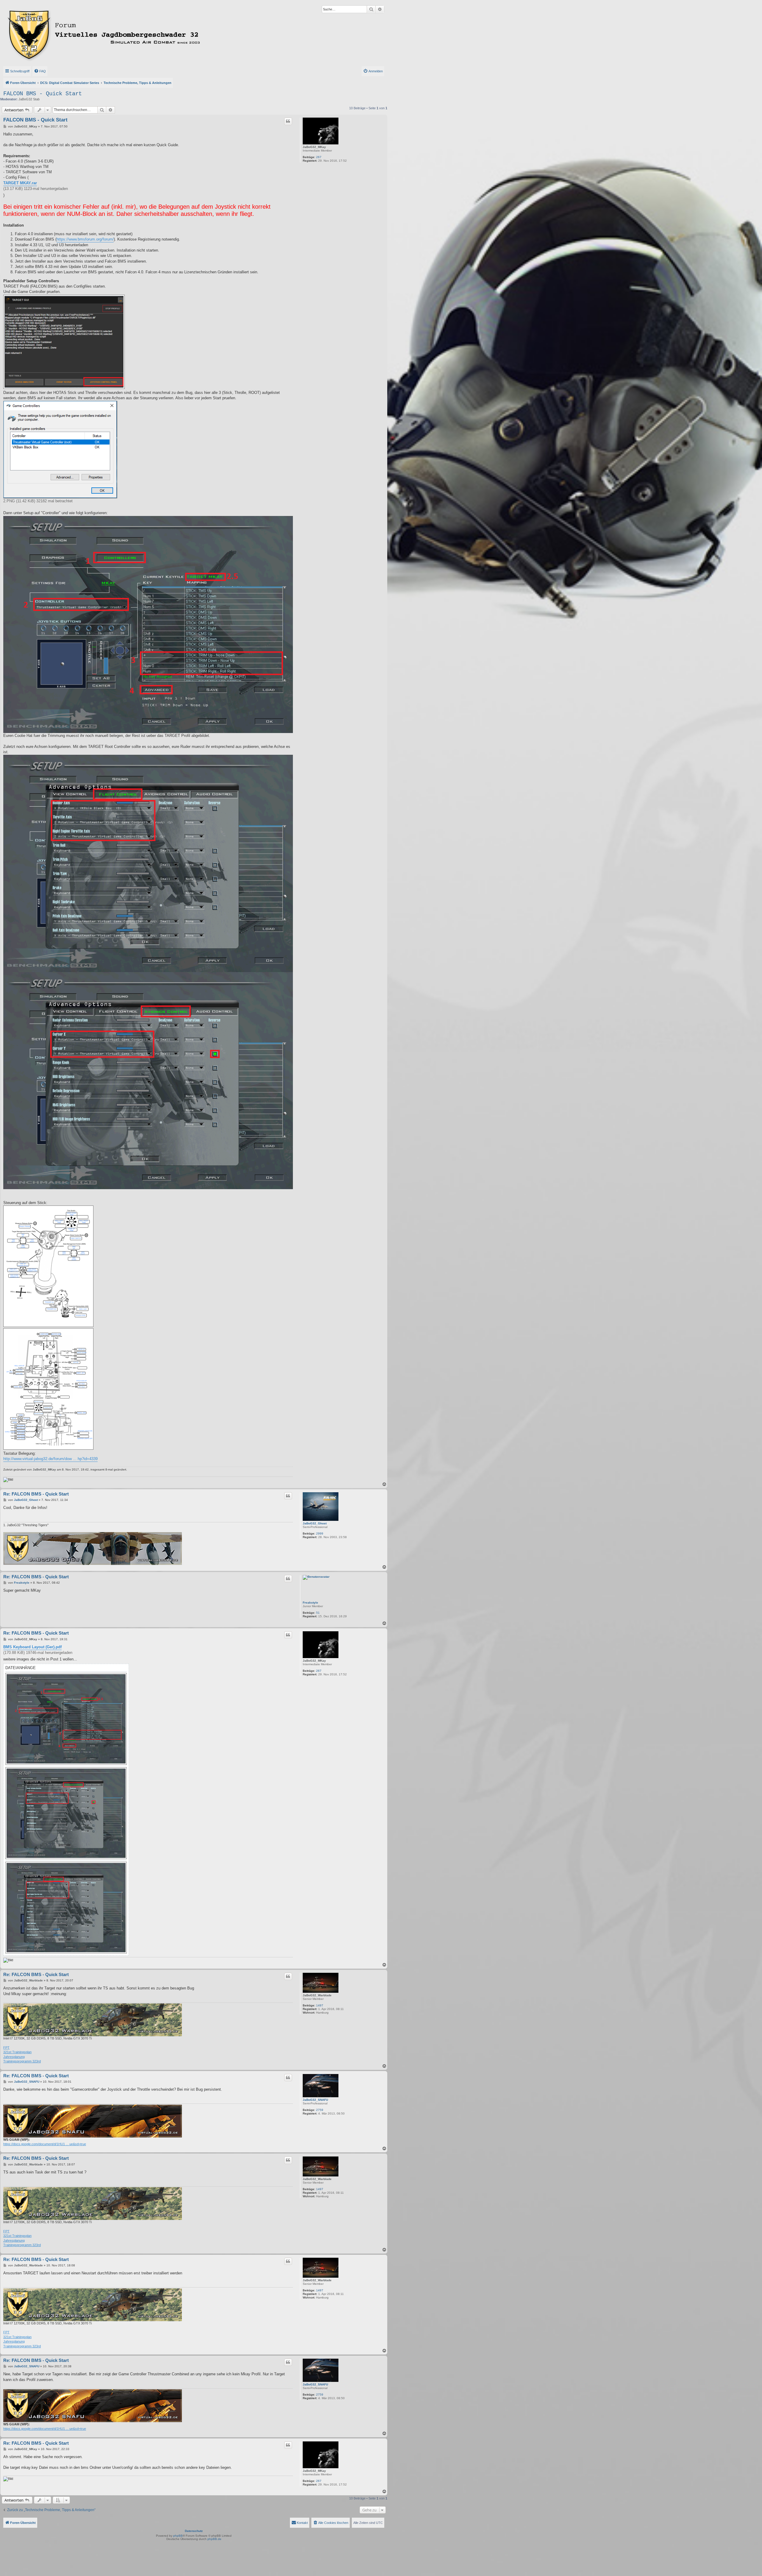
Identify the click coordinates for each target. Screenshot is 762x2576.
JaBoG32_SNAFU (315, 2100)
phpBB (178, 2536)
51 (318, 1613)
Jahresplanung (14, 2057)
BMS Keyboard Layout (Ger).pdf (32, 1647)
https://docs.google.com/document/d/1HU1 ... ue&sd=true (45, 2144)
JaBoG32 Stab (29, 99)
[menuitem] (40, 71)
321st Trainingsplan (17, 2052)
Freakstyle (310, 1603)
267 (319, 157)
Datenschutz (194, 2531)
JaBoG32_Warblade (317, 1995)
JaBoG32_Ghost (315, 1523)
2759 (320, 2110)
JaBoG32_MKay (314, 147)
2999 (320, 1533)
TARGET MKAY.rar (20, 183)
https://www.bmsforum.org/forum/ (85, 239)
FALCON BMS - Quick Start (43, 94)
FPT (6, 2048)
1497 (320, 2005)
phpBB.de (214, 2539)
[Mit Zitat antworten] (288, 121)
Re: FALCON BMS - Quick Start (36, 1494)
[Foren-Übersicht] (130, 34)
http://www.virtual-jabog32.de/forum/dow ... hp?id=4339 (50, 1459)
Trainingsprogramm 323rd (22, 2061)
